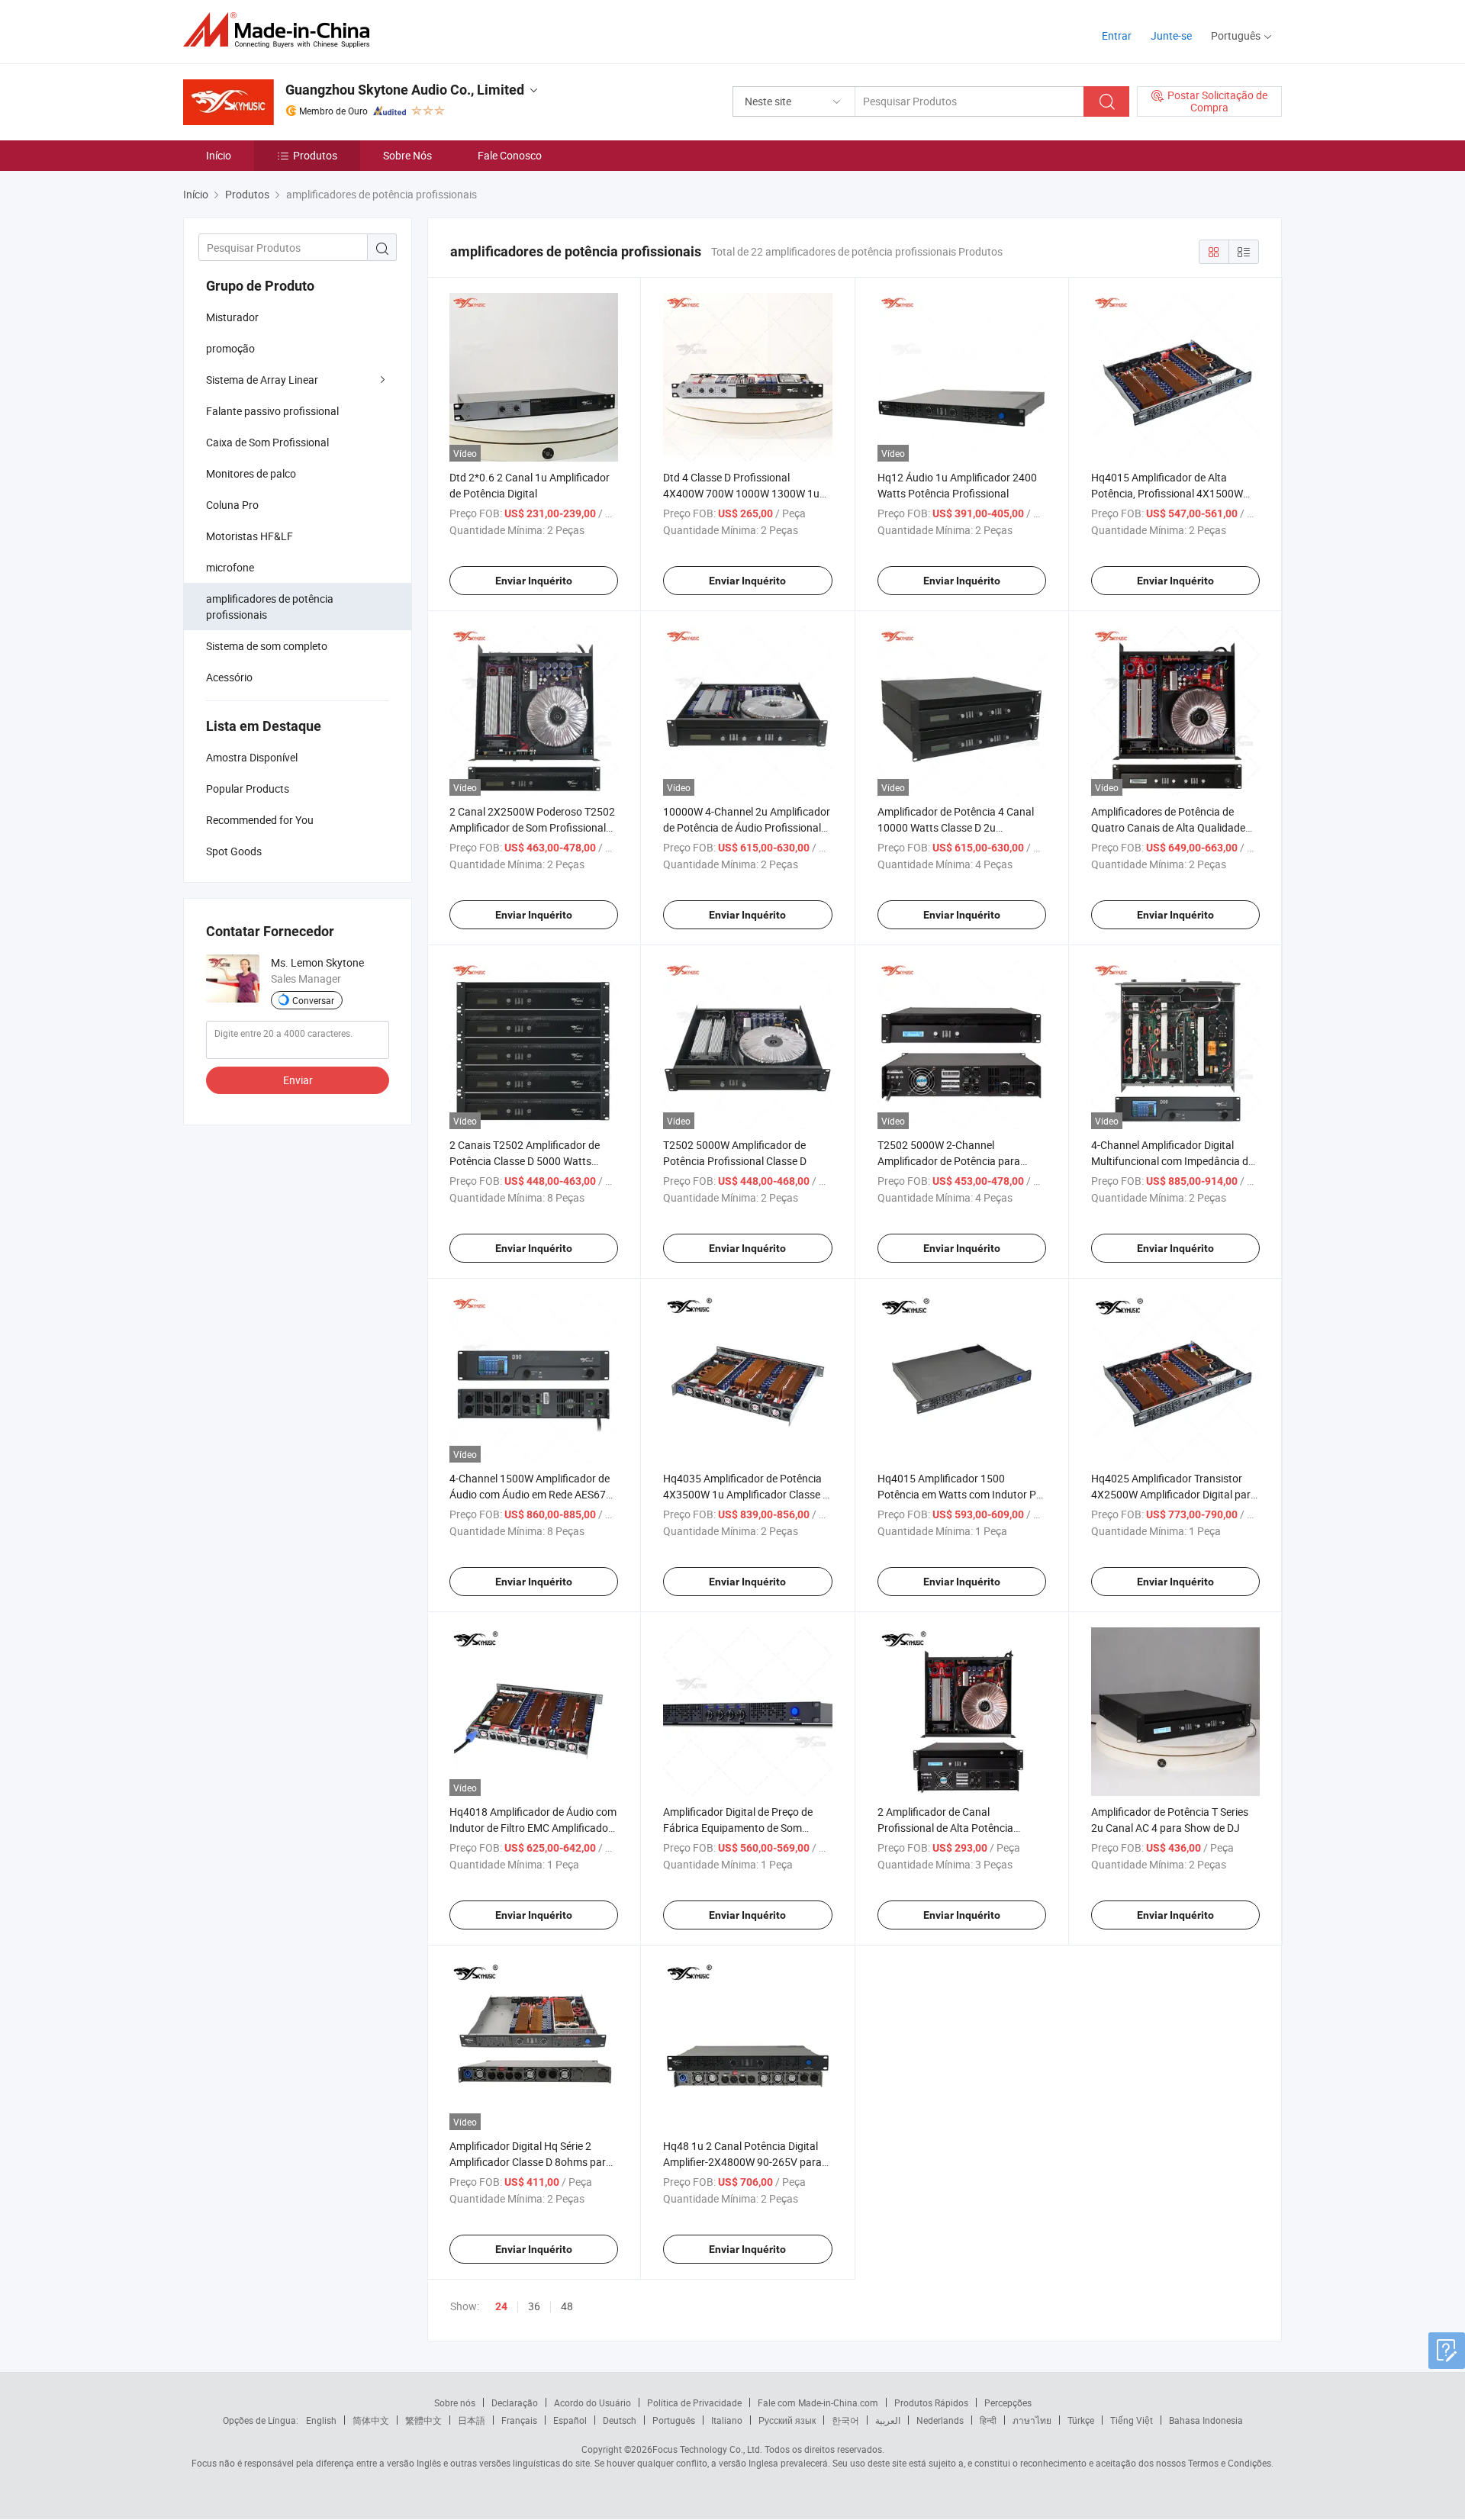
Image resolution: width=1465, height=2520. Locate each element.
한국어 (845, 2420)
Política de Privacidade (694, 2403)
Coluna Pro (232, 505)
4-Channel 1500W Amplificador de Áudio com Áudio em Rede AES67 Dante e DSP (530, 1494)
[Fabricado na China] (281, 30)
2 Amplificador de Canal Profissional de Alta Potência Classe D (945, 1828)
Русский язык (787, 2420)
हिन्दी (988, 2420)
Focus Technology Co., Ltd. (707, 2449)
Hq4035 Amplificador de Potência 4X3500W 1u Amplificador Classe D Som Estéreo (746, 1494)
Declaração (515, 2403)
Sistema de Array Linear (262, 380)
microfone (230, 567)
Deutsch (620, 2420)
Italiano (727, 2420)
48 (567, 2306)
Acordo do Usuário (592, 2403)
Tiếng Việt (1132, 2420)
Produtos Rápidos (931, 2403)
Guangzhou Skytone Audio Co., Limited (405, 90)
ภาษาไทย (1032, 2420)
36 (534, 2306)
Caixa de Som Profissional (267, 442)
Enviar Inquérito (534, 581)
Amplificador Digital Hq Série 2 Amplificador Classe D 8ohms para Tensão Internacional (531, 2162)
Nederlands (940, 2420)
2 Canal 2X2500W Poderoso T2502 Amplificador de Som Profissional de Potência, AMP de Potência (532, 827)
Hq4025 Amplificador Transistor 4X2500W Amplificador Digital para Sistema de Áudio (1174, 1494)
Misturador (232, 317)
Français (519, 2420)
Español (570, 2420)
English (321, 2420)
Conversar (313, 1000)
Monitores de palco (251, 473)
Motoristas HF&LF (250, 536)
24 (501, 2306)
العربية (888, 2420)
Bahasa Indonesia (1206, 2420)
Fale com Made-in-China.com (818, 2403)
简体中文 (371, 2420)
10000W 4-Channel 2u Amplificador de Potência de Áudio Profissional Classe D (747, 827)
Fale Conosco (510, 155)
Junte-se (1171, 35)
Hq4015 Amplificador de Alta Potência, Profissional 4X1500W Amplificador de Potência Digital (1167, 493)
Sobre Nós (407, 155)
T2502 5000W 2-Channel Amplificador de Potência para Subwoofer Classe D (949, 1161)
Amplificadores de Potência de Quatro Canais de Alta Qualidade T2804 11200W (1168, 827)
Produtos (315, 155)
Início (219, 155)
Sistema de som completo (267, 646)
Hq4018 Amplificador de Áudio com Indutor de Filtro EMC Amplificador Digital (533, 1828)
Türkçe (1081, 2420)
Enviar (298, 1080)
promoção (230, 348)
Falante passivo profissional (272, 411)
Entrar (1117, 35)
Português (674, 2420)
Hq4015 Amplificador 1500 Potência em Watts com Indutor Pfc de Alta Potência (961, 1494)
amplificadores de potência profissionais (270, 607)
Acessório (229, 677)
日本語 (472, 2420)
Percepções (1008, 2403)
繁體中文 (423, 2420)
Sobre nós (455, 2403)
